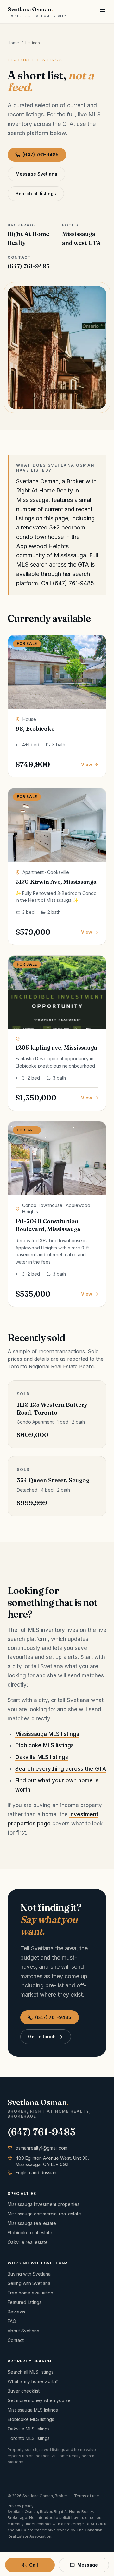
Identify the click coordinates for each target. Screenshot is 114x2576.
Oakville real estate (28, 2242)
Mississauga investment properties (44, 2204)
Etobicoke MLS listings (44, 1745)
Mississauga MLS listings (47, 1734)
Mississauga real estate (32, 2223)
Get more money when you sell (40, 2400)
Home (13, 43)
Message (88, 2565)
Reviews (16, 2312)
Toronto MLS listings (29, 2438)
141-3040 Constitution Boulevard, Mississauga (48, 1225)
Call (34, 2565)
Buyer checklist (24, 2391)
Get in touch (42, 2037)
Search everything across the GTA (61, 1769)
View (87, 764)
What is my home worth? (33, 2381)
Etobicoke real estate (30, 2233)
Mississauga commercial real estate (44, 2214)
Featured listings (25, 2302)
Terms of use (87, 2496)
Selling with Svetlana (29, 2283)
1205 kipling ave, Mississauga (56, 1047)
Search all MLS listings (31, 2372)
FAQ (12, 2321)
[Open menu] (103, 12)
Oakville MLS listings (42, 1757)
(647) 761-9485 (41, 155)
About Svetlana (23, 2331)
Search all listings (36, 193)
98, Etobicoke (35, 729)
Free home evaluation (30, 2293)
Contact (16, 2340)
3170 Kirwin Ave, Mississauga (56, 882)
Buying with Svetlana (29, 2274)
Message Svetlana (36, 174)
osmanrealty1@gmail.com (41, 2148)
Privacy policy (21, 2506)
